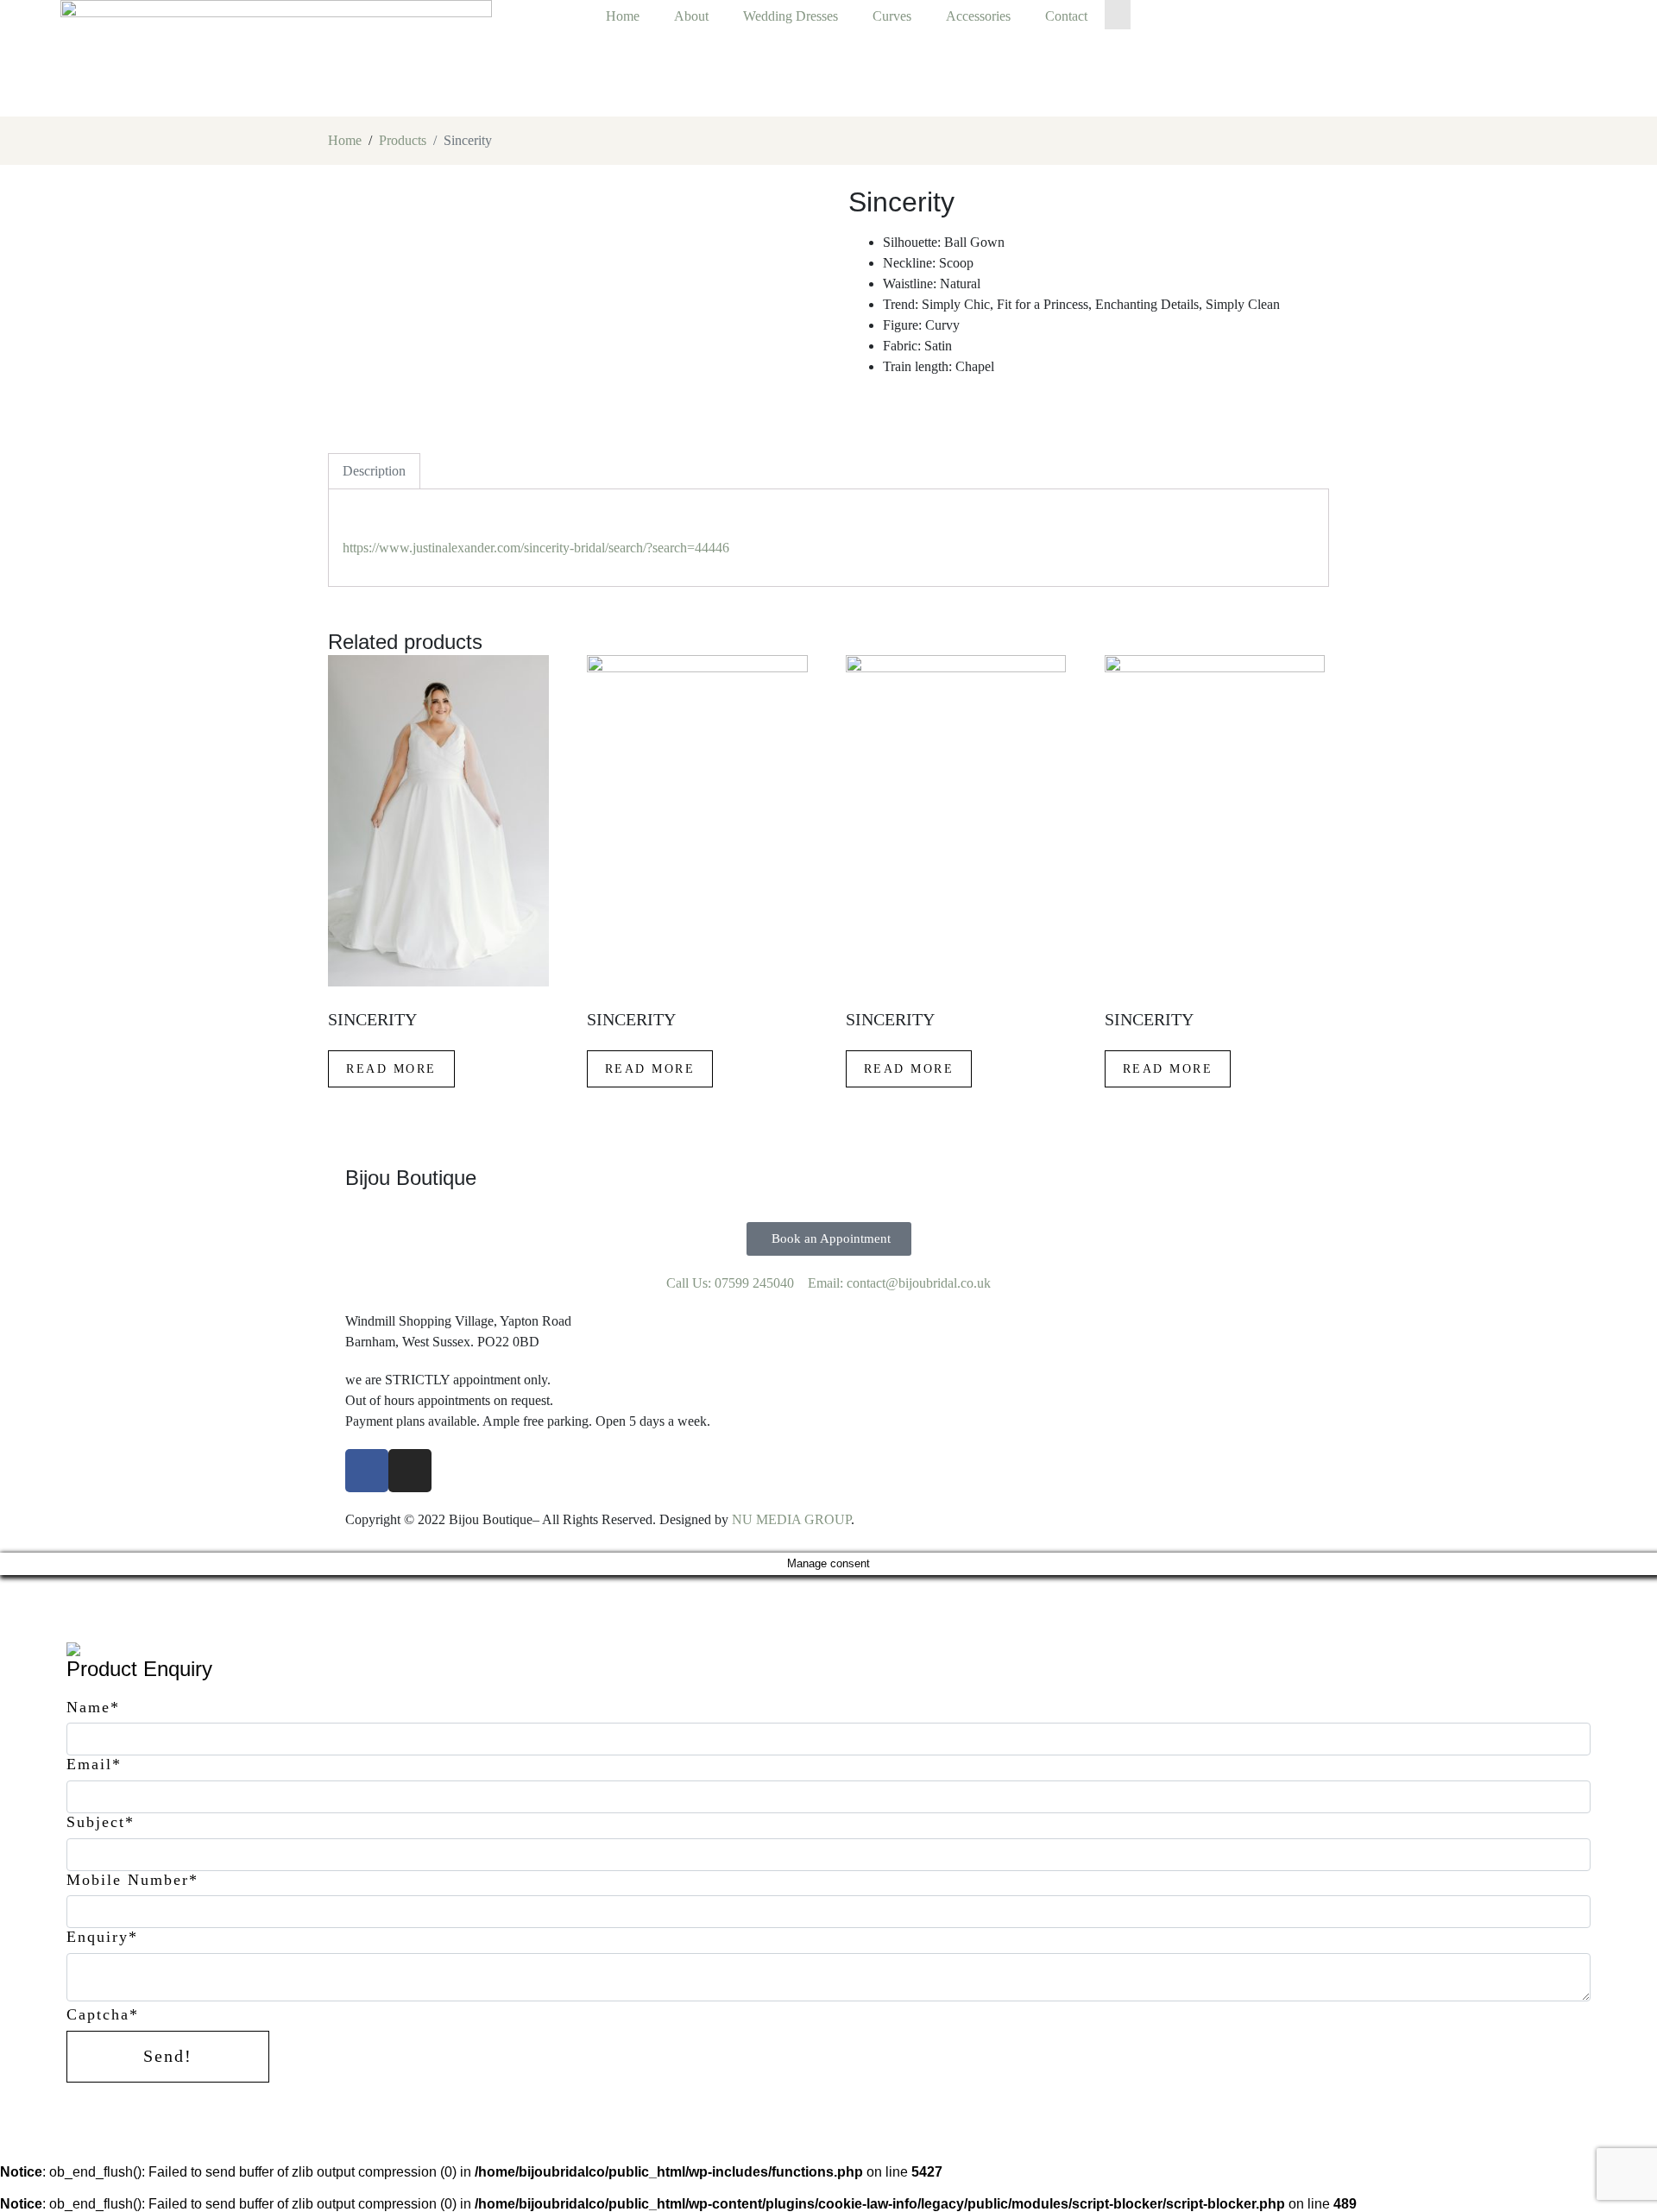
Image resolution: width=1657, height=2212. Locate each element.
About (691, 16)
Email (94, 1764)
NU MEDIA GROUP (791, 1519)
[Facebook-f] (367, 1471)
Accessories (978, 16)
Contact (1066, 16)
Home (623, 16)
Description (374, 471)
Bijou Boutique (411, 1178)
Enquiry (102, 1937)
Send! (168, 2056)
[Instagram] (410, 1471)
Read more (391, 1069)
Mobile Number (132, 1880)
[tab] (374, 471)
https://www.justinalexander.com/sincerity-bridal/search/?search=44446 (538, 548)
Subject (101, 1822)
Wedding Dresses (791, 16)
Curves (892, 16)
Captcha (103, 2014)
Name (93, 1707)
